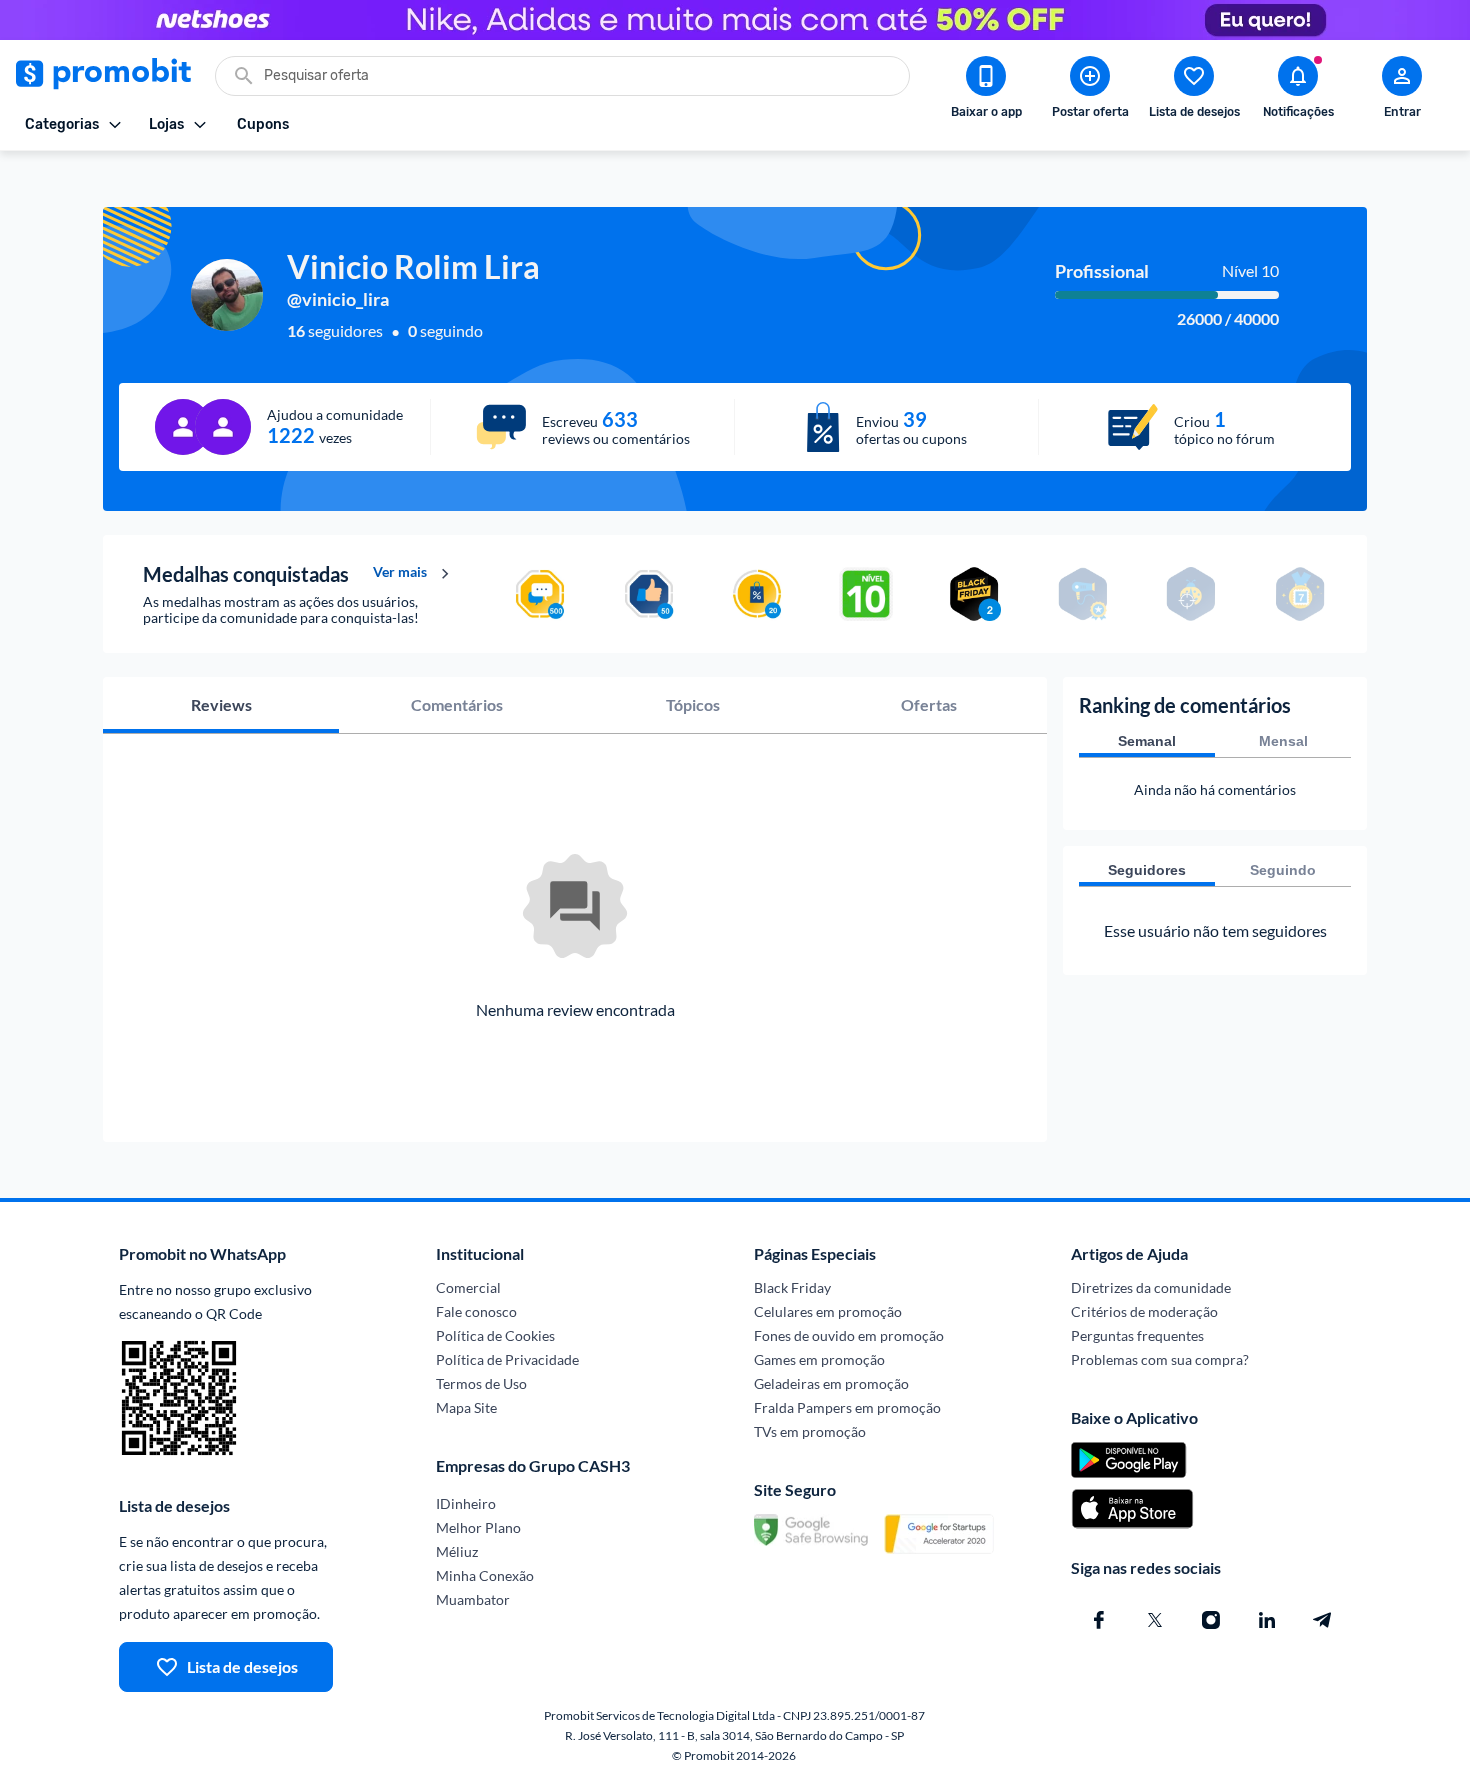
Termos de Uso (481, 1383)
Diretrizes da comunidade (1151, 1287)
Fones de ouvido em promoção (849, 1335)
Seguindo (1283, 870)
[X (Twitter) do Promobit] (1155, 1620)
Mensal (1283, 741)
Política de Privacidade (507, 1359)
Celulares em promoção (828, 1311)
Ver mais (400, 572)
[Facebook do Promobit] (1099, 1620)
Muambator (473, 1599)
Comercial (468, 1287)
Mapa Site (466, 1407)
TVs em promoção (810, 1431)
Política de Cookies (495, 1335)
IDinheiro (466, 1503)
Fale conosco (476, 1311)
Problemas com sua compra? (1160, 1359)
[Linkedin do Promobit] (1267, 1620)
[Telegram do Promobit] (1323, 1620)
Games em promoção (819, 1359)
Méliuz (457, 1551)
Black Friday (792, 1287)
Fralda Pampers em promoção (847, 1407)
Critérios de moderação (1144, 1311)
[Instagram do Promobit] (1211, 1620)
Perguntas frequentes (1137, 1335)
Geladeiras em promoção (831, 1383)
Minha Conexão (485, 1575)
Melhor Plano (478, 1527)
